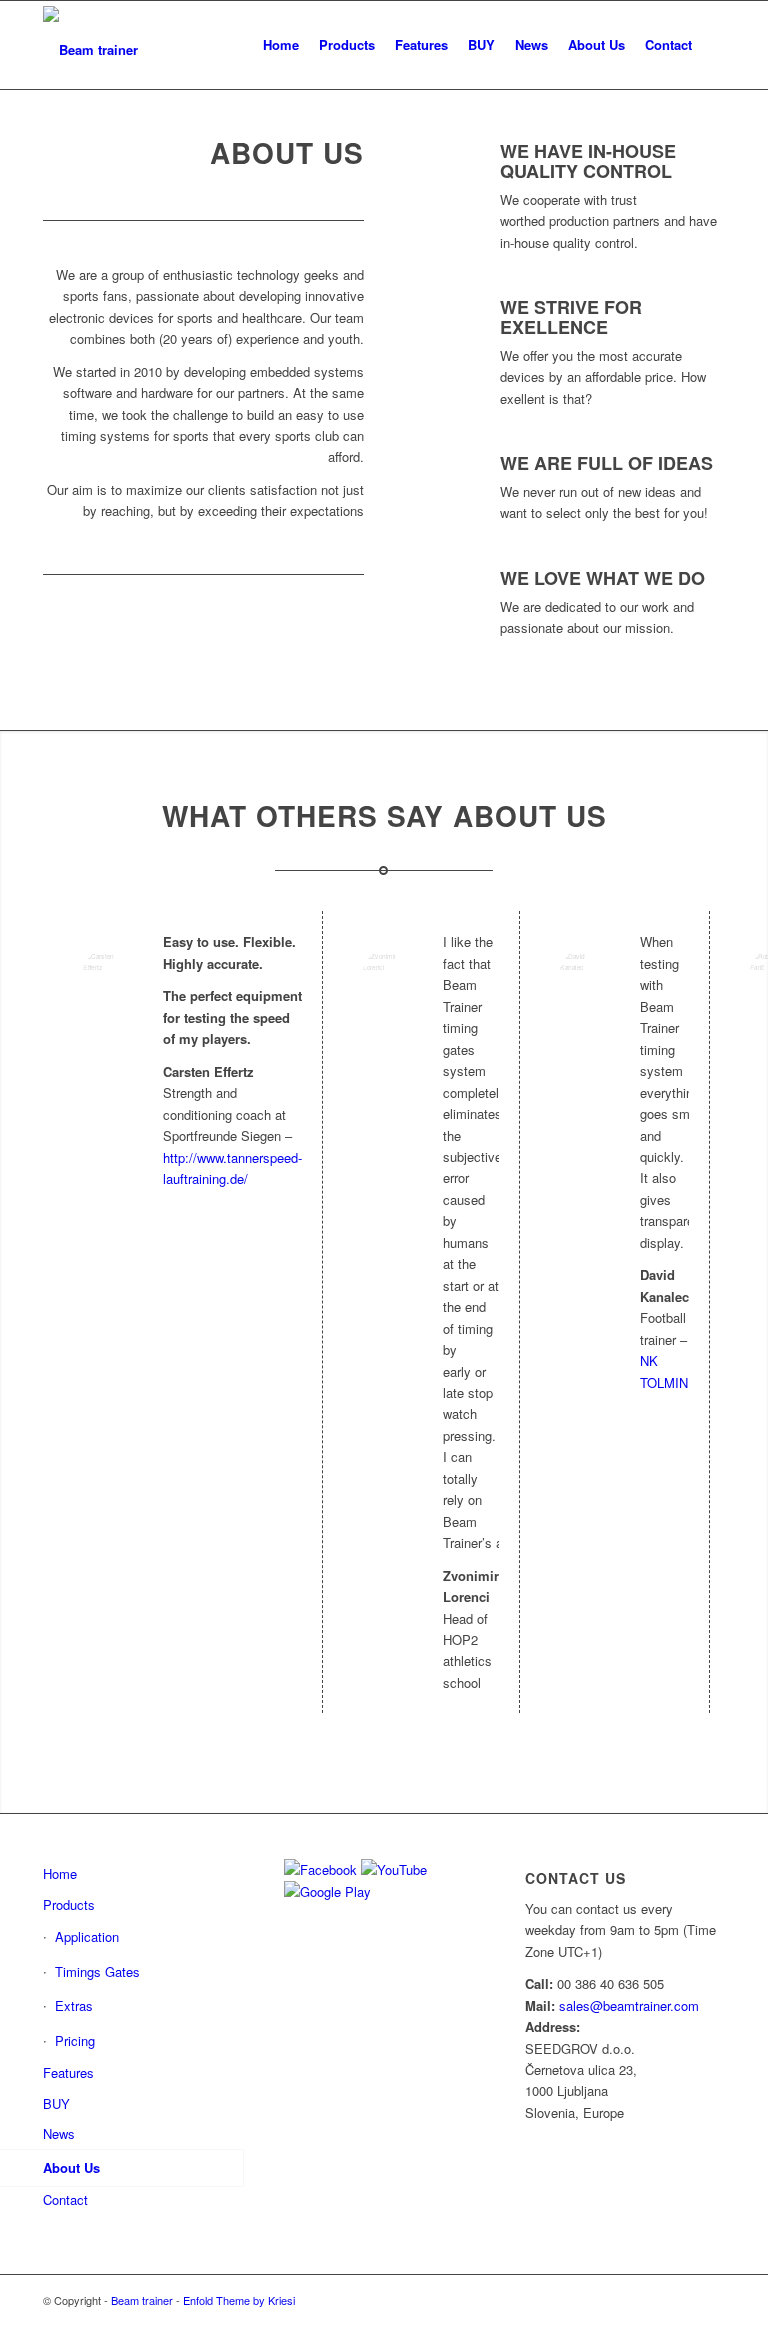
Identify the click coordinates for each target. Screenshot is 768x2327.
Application (87, 1936)
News (59, 2133)
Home (60, 1873)
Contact (65, 2199)
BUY (56, 2103)
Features (68, 2072)
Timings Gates (97, 1971)
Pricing (75, 2040)
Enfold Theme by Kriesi (239, 2300)
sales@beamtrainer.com (629, 2005)
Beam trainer (142, 2300)
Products (69, 1904)
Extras (74, 2005)
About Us (71, 2167)
